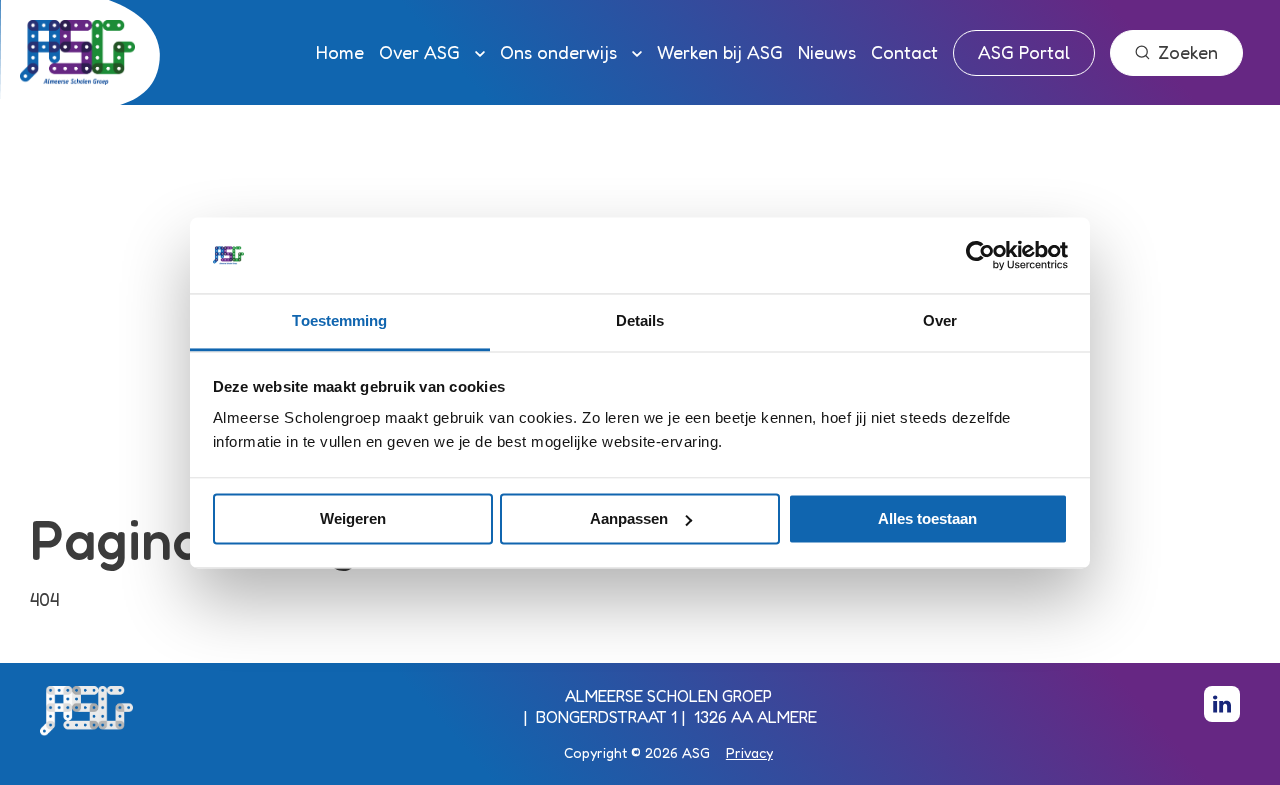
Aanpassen (629, 518)
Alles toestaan (927, 518)
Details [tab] (640, 321)
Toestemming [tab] (339, 321)
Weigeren (353, 518)
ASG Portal (1024, 52)
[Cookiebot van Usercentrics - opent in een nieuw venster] (980, 255)
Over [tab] (940, 321)
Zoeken (1188, 52)
